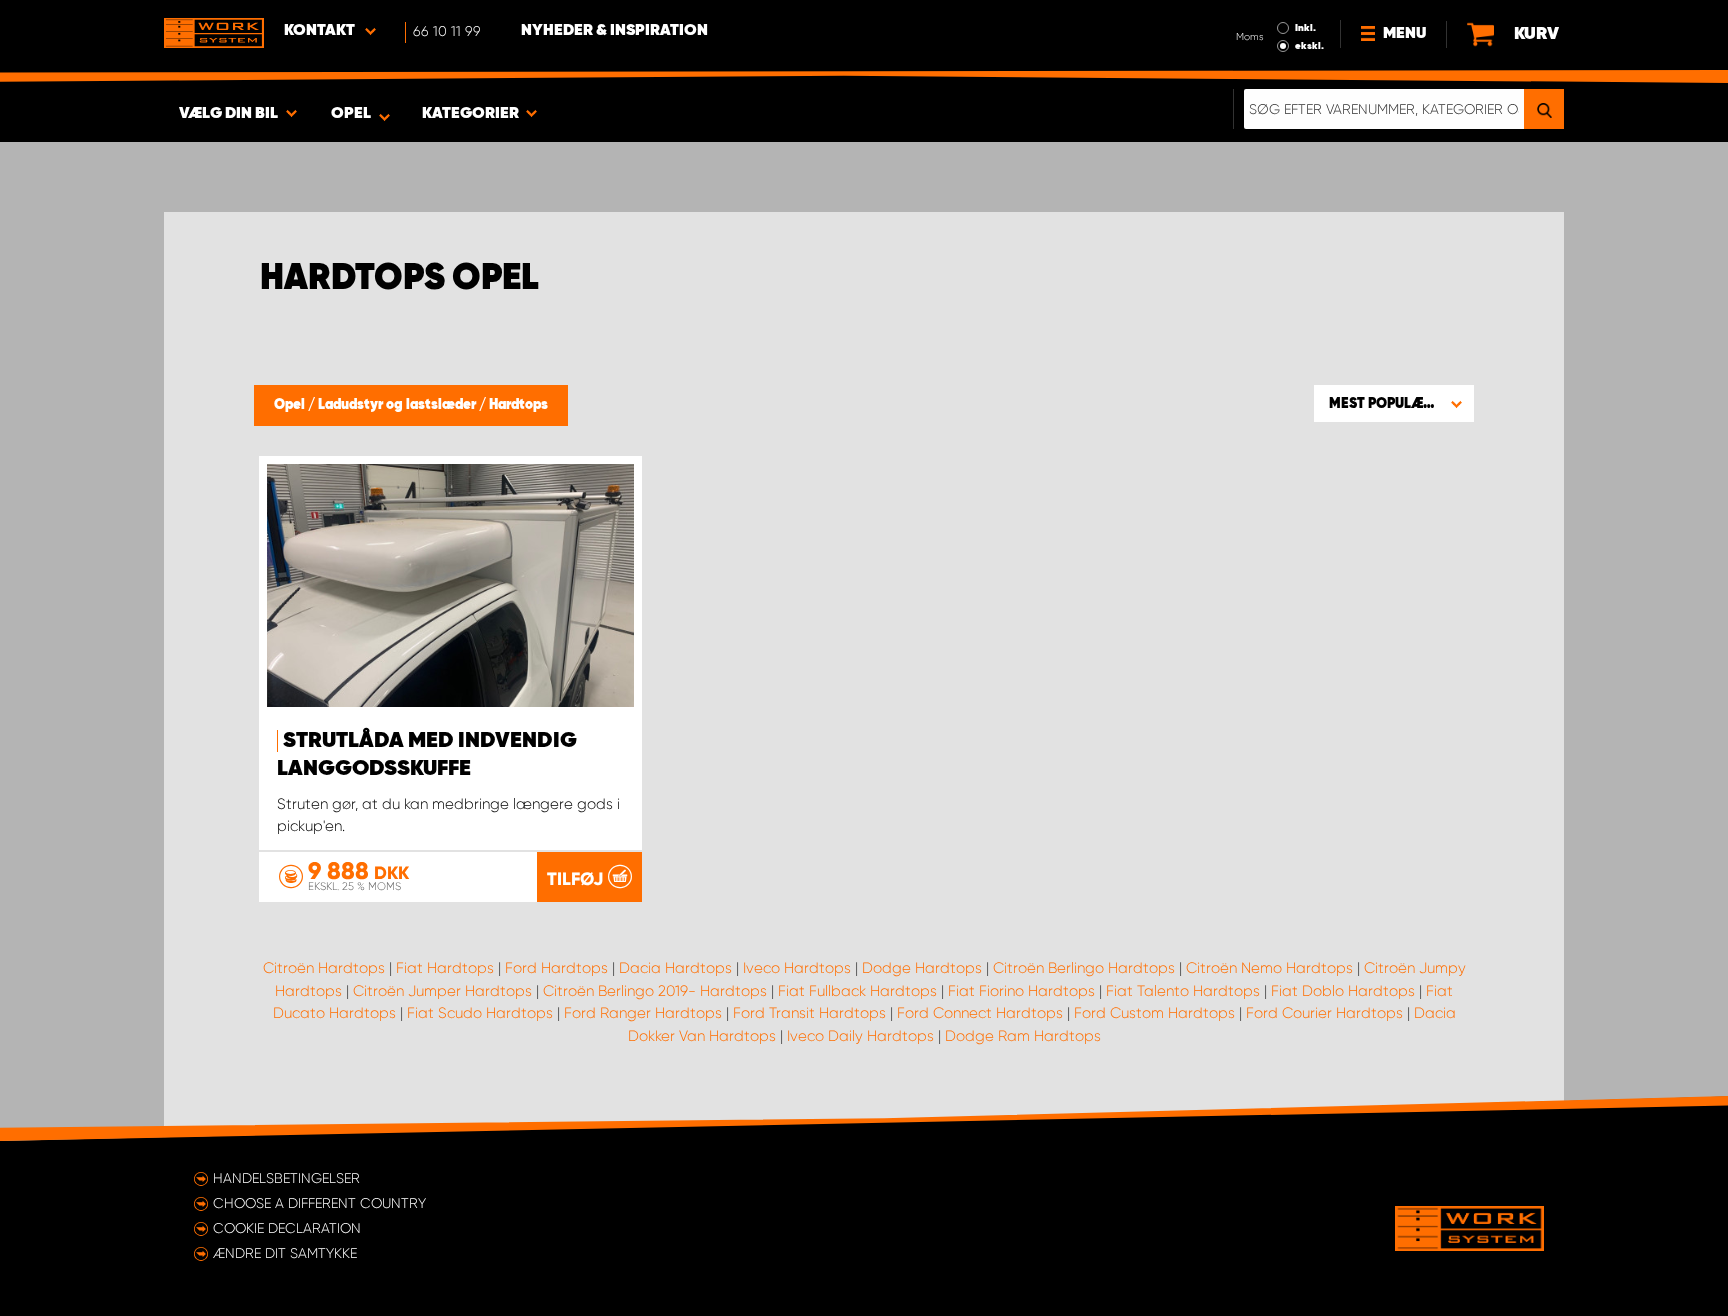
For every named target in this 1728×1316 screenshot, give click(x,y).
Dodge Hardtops (922, 968)
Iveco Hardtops (797, 968)
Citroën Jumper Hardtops (442, 991)
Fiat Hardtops (445, 968)
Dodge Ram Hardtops (1023, 1036)
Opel (291, 405)
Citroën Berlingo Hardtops (1084, 968)
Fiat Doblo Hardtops (1343, 991)
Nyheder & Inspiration (614, 31)
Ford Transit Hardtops (809, 1013)
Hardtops (518, 405)
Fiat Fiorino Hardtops (1021, 991)
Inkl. (1305, 28)
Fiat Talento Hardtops (1183, 991)
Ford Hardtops (556, 968)
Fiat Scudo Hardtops (480, 1013)
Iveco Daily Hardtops (860, 1036)
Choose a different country (319, 1203)
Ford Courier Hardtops (1324, 1013)
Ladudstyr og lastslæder (398, 405)
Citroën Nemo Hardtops (1269, 968)
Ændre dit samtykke (285, 1253)
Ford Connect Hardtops (980, 1013)
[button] (1394, 403)
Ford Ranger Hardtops (643, 1013)
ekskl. (1309, 46)
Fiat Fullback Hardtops (857, 991)
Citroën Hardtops (324, 968)
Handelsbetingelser (286, 1178)
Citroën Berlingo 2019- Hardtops (655, 991)
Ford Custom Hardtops (1154, 1013)
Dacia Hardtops (675, 968)
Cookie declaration (287, 1228)
